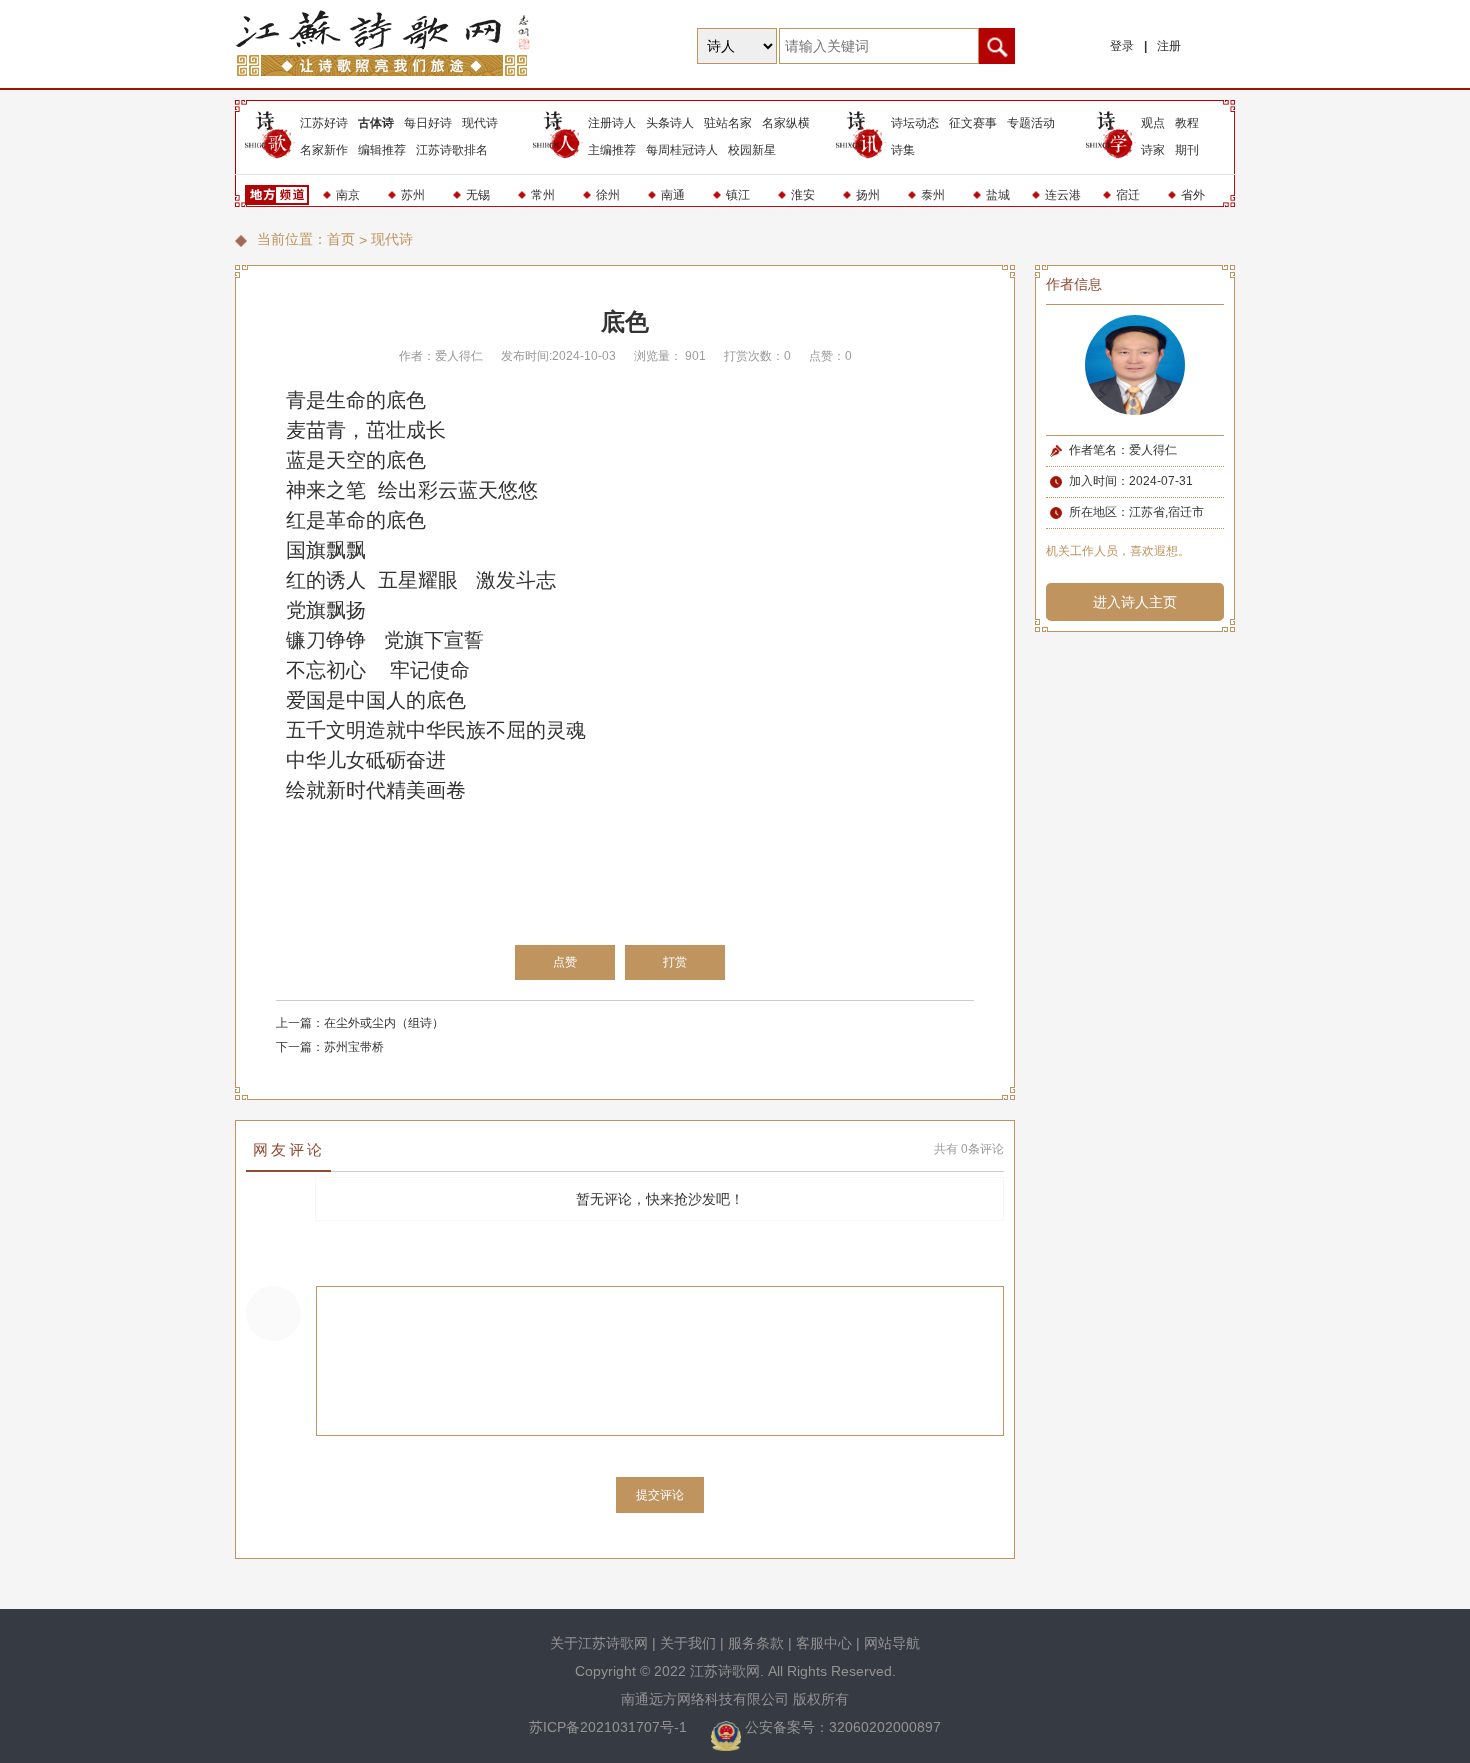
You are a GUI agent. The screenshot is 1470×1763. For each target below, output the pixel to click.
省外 (1193, 195)
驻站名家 (728, 123)
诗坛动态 (915, 123)
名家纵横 (786, 123)
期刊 (1187, 150)
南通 (673, 195)
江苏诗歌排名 (452, 150)
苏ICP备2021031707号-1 (610, 1727)
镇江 (738, 195)
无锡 (478, 195)
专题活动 (1031, 123)
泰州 (933, 195)
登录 (1122, 46)
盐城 (998, 195)
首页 (341, 239)
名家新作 (324, 150)
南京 (348, 195)
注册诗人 (612, 123)
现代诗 (480, 123)
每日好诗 (428, 123)
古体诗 (376, 123)
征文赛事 (973, 123)
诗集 (903, 150)
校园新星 (752, 150)
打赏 (675, 962)
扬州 (868, 195)
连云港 (1063, 195)
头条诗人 (670, 123)
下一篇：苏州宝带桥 (330, 1047)
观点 (1153, 123)
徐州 (608, 195)
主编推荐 (612, 150)
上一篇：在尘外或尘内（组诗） (360, 1023)
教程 (1187, 123)
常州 (543, 195)
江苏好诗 (324, 123)
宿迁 (1128, 195)
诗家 (1153, 150)
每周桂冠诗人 (682, 150)
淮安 (803, 195)
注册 (1169, 46)
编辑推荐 (382, 150)
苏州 (413, 195)
